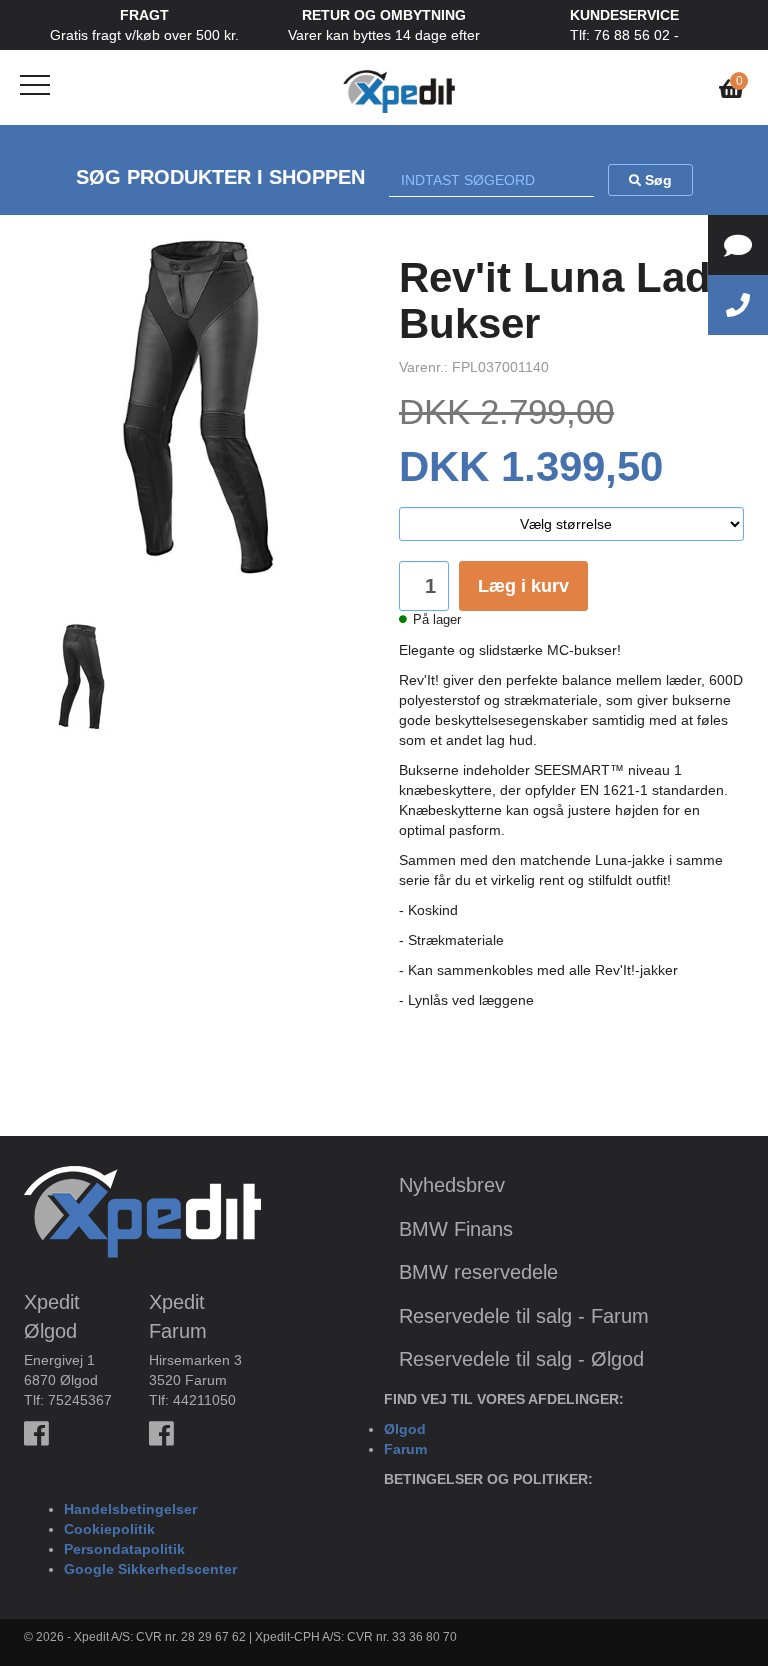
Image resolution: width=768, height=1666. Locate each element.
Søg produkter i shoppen (220, 177)
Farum (405, 1449)
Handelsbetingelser (130, 1509)
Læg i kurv (523, 586)
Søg (656, 180)
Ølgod (405, 1429)
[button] (50, 422)
